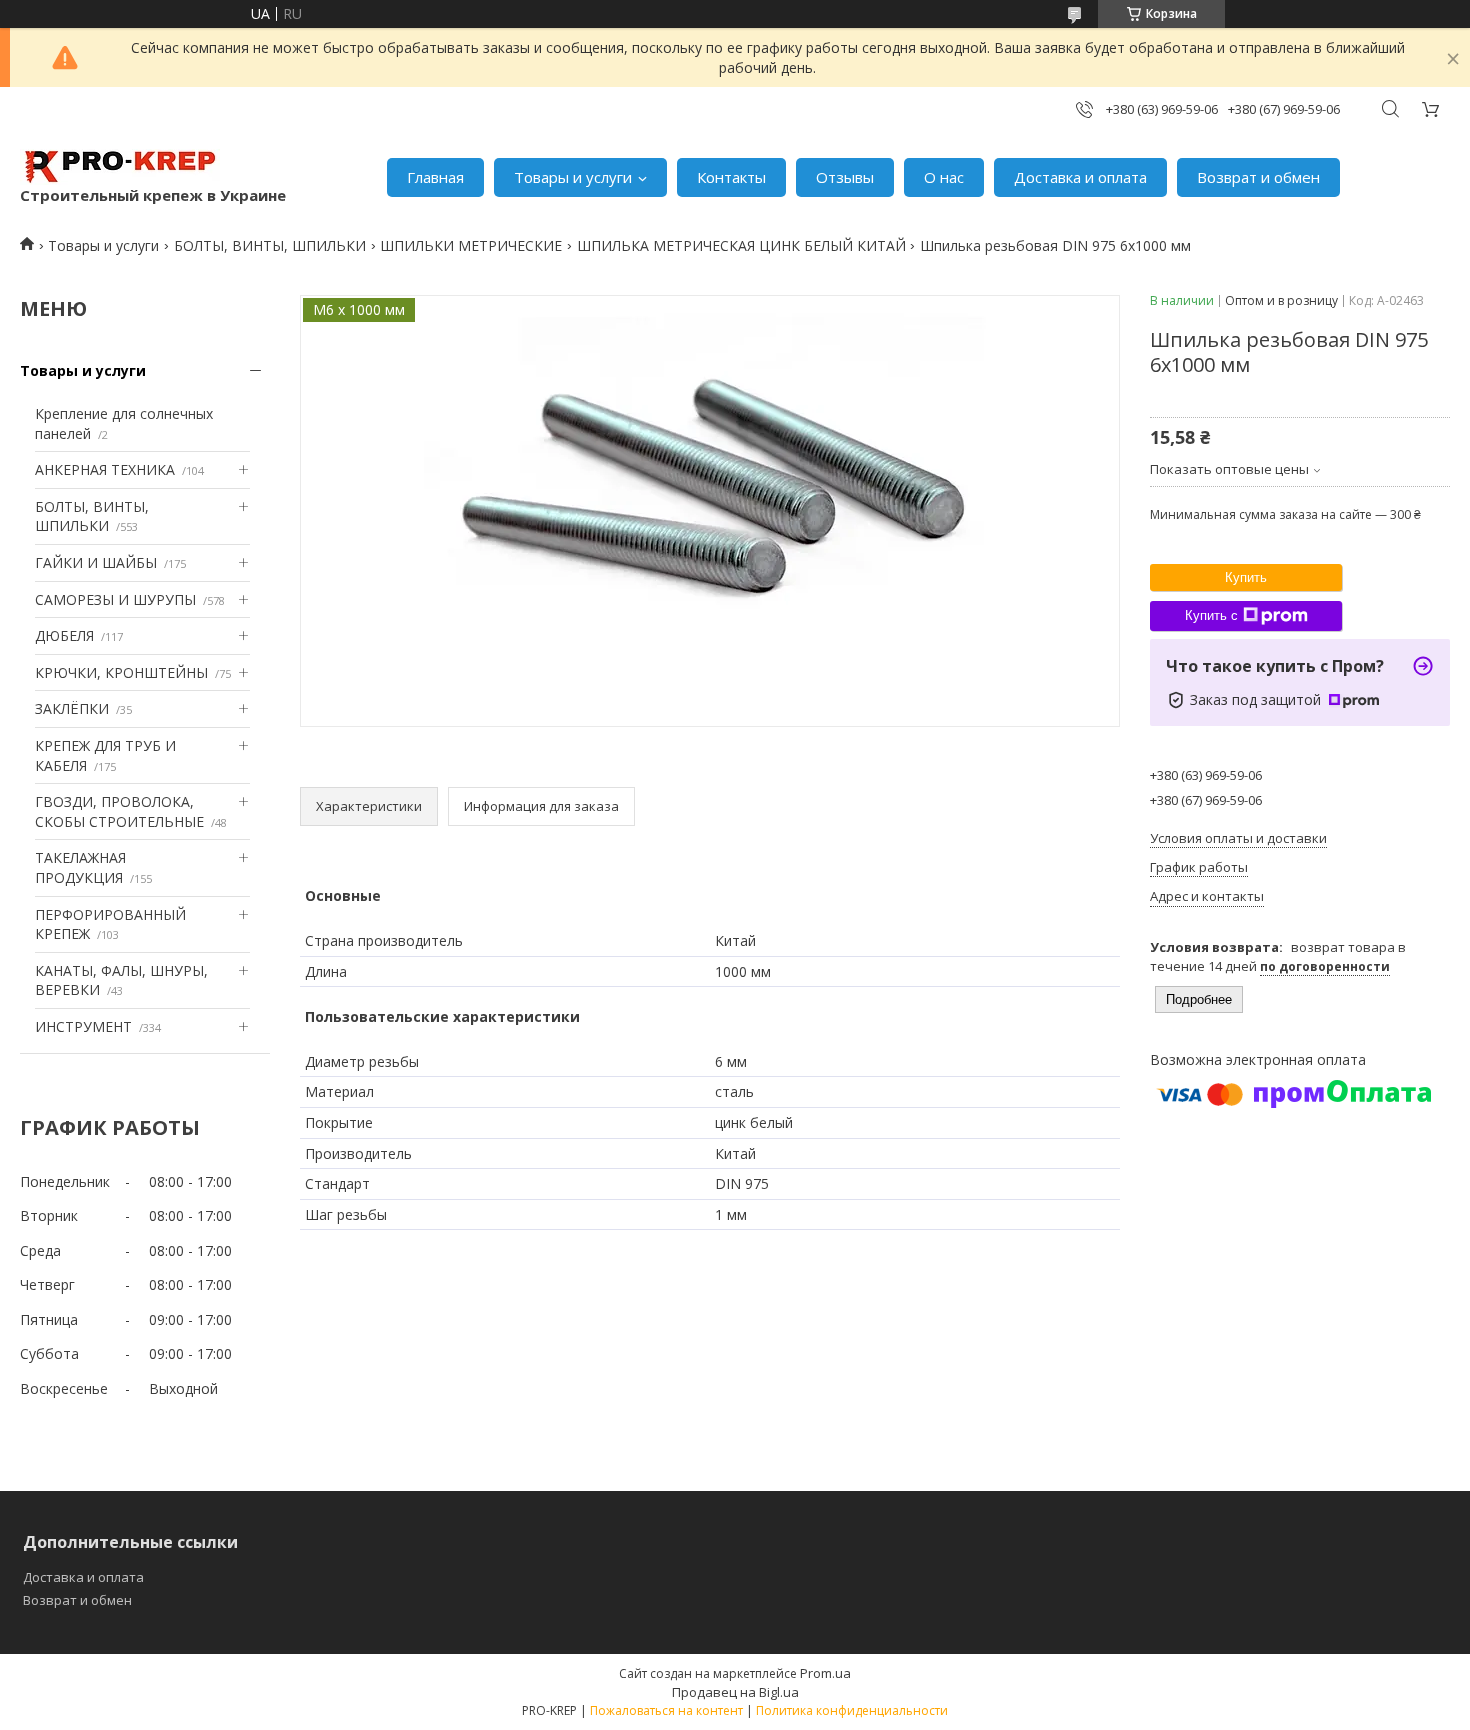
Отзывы (845, 177)
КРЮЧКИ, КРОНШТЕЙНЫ (121, 672)
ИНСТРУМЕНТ (83, 1026)
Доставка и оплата (1080, 177)
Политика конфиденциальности (852, 1710)
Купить (1246, 577)
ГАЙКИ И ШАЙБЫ (96, 562)
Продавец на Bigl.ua (735, 1692)
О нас (944, 177)
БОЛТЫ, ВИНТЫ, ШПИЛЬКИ (270, 245)
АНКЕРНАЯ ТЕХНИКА (105, 469)
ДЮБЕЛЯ (64, 635)
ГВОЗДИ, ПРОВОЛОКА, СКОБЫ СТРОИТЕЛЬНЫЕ (119, 811)
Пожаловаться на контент (666, 1710)
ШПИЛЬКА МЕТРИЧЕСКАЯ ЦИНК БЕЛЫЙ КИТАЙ (741, 245)
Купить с (1211, 615)
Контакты (731, 177)
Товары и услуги (573, 177)
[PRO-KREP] (120, 167)
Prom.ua (825, 1673)
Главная (435, 177)
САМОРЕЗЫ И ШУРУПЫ (115, 599)
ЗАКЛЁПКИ (72, 708)
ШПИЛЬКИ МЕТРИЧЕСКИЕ (471, 245)
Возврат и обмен (1258, 177)
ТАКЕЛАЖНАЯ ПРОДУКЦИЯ (80, 867)
